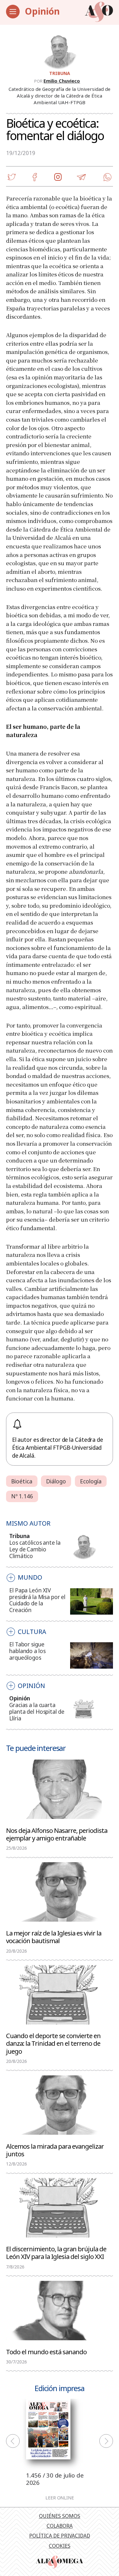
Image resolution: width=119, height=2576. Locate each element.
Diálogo (56, 1481)
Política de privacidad (60, 2536)
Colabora (60, 2526)
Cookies (60, 2546)
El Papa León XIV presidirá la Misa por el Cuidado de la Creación (37, 1600)
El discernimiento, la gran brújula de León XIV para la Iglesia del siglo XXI (56, 2252)
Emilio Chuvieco (62, 81)
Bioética (22, 1481)
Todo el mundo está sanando (46, 2351)
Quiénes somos (60, 2516)
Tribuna (60, 73)
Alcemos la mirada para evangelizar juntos (55, 2150)
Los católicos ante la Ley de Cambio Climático (35, 1549)
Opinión (42, 11)
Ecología (91, 1481)
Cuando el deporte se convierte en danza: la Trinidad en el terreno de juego (53, 2043)
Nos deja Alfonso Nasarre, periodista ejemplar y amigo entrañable (57, 1834)
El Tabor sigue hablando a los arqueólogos (27, 1651)
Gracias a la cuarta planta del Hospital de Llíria (37, 1712)
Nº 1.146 (22, 1496)
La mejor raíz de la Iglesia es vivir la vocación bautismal (54, 1936)
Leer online (60, 2498)
